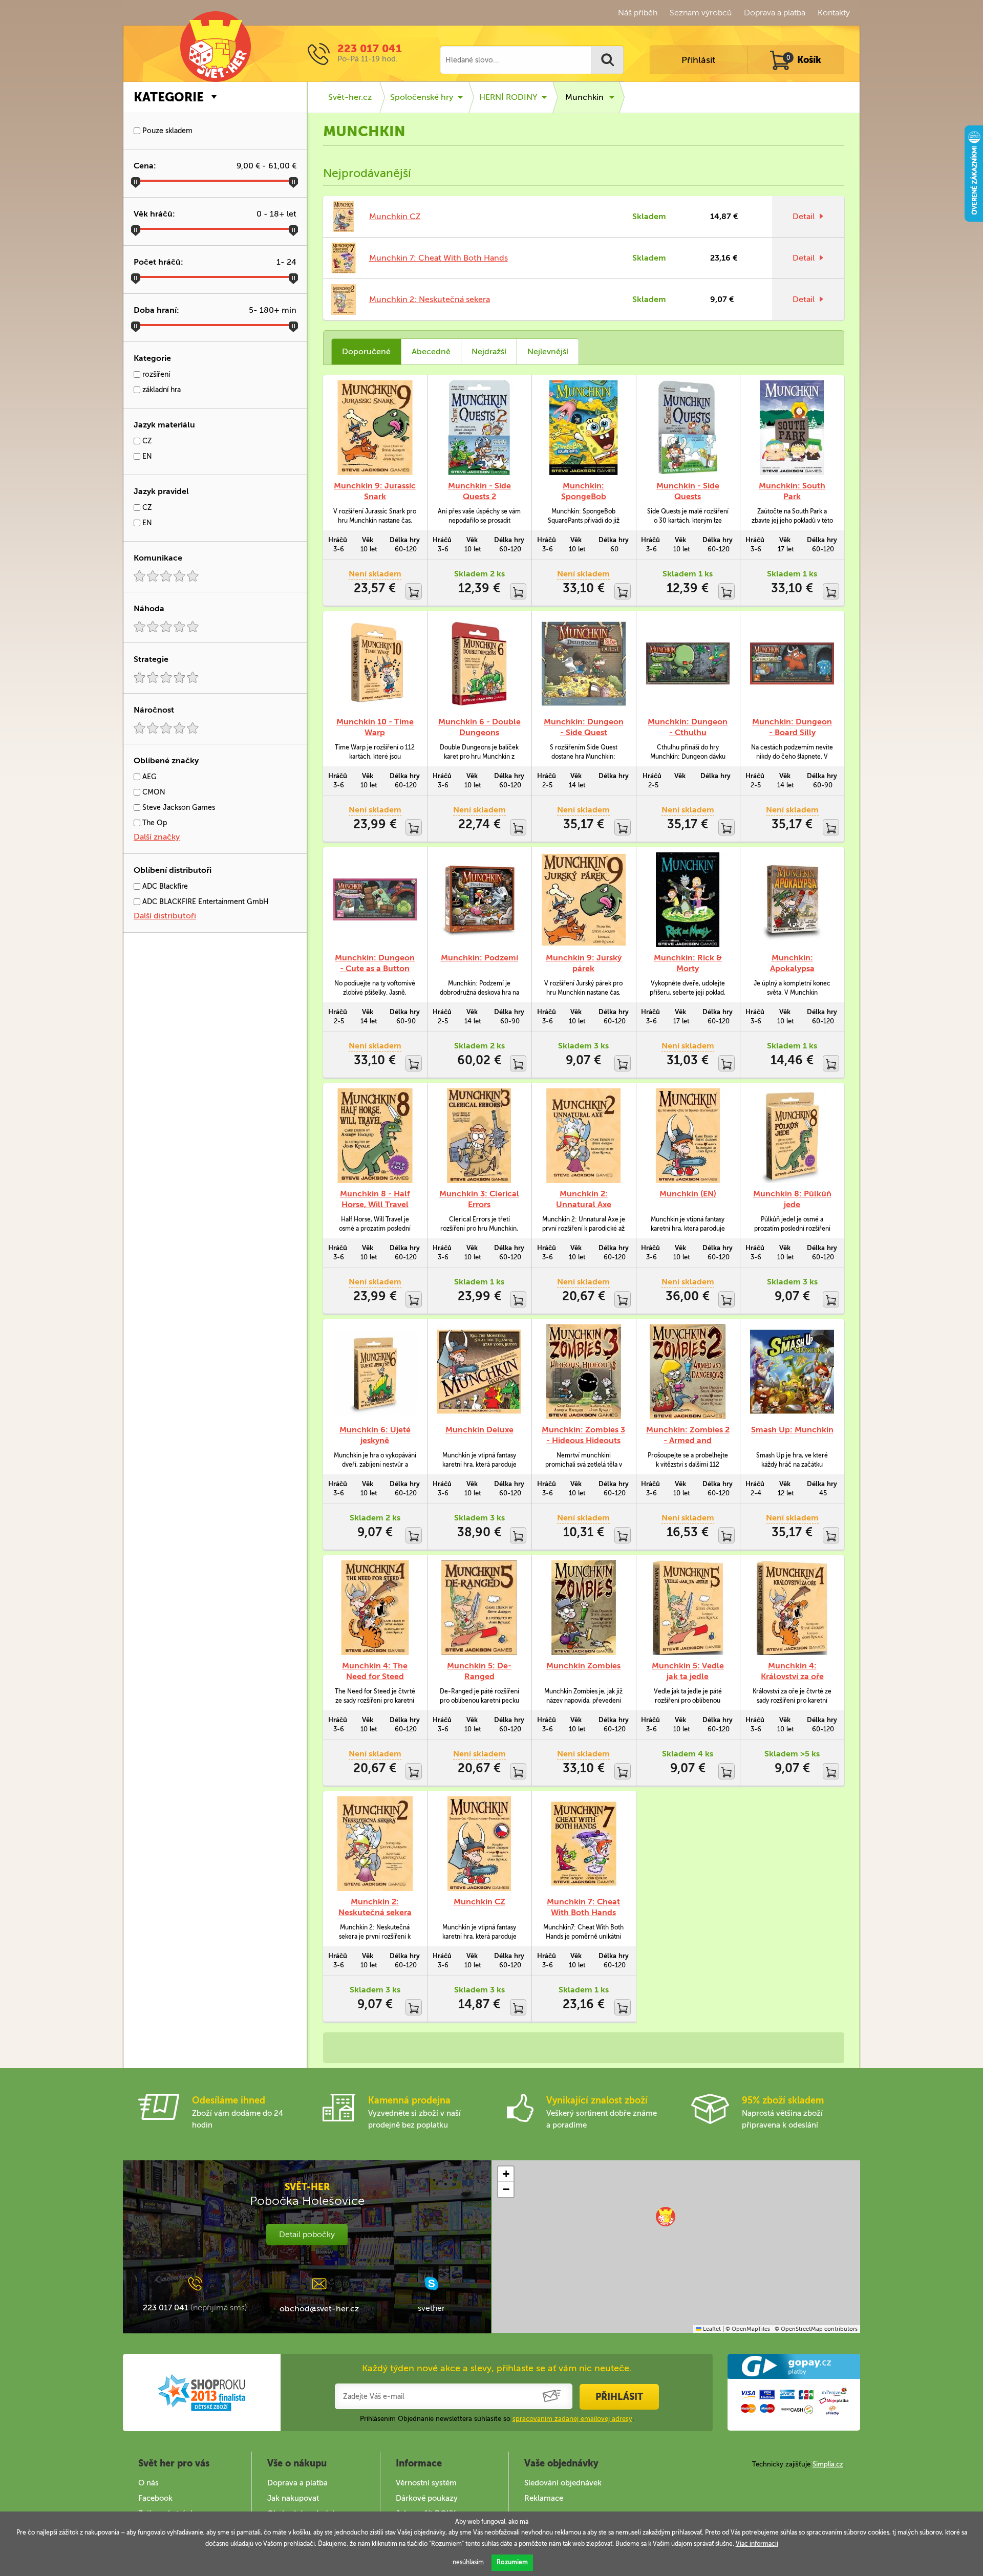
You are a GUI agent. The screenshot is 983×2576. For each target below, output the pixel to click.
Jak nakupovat (293, 2498)
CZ (146, 441)
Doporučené (366, 351)
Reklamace (544, 2498)
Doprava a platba (775, 13)
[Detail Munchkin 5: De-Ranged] (479, 1608)
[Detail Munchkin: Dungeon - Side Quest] (584, 664)
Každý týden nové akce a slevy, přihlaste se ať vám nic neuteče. (497, 2368)
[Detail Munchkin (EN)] (688, 1136)
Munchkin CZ (395, 216)
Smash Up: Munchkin (792, 1430)
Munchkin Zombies (583, 1666)
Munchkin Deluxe (479, 1430)
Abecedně (431, 351)
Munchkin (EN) (688, 1194)
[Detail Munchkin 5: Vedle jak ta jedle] (688, 1608)
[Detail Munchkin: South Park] (792, 428)
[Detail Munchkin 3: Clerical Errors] (479, 1136)
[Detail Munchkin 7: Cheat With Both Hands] (584, 1844)
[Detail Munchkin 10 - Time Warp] (375, 664)
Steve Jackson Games (178, 808)
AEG (148, 777)
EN (146, 456)
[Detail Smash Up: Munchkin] (792, 1372)
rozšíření (155, 374)
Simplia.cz (828, 2464)
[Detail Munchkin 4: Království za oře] (792, 1608)
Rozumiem (512, 2562)
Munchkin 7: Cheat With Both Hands (439, 258)
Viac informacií (757, 2544)
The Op (154, 823)
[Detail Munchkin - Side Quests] (688, 428)
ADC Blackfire (164, 886)
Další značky (157, 837)
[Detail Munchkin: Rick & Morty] (688, 900)
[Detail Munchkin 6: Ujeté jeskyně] (375, 1372)
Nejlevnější (548, 351)
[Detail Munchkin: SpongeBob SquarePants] (584, 428)
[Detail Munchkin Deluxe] (479, 1372)
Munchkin (584, 97)
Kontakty (834, 13)
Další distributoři (165, 916)
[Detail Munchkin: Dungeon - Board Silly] (792, 664)
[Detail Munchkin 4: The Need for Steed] (375, 1608)
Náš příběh (638, 13)
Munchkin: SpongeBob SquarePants (583, 496)
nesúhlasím (468, 2562)
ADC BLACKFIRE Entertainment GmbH (205, 902)
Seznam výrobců (701, 13)
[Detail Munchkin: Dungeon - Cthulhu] (688, 664)
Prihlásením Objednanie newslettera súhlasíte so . (497, 2419)
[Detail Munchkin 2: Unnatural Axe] (584, 1136)
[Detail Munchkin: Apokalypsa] (792, 900)
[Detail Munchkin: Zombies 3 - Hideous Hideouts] (584, 1372)
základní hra (161, 390)
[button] (666, 2217)
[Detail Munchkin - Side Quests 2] (479, 428)
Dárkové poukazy (427, 2498)
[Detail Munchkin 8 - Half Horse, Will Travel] (375, 1136)
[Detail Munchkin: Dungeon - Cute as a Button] (375, 900)
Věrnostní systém (426, 2483)
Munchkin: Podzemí (479, 958)
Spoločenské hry (422, 97)
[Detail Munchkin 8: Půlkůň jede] (792, 1136)
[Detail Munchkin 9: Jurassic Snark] (375, 428)
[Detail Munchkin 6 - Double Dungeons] (479, 664)
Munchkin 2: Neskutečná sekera (430, 299)
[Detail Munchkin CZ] (479, 1844)
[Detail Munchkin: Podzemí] (479, 900)
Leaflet (711, 2329)
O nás (148, 2483)
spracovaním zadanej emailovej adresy (572, 2419)
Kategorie (169, 97)
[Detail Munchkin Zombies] (584, 1608)
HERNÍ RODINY (508, 97)
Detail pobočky (307, 2234)
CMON (153, 792)
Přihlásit (698, 60)
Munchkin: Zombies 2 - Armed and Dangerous (688, 1440)
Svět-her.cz (350, 97)
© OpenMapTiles (748, 2329)
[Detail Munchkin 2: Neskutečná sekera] (375, 1844)
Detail (804, 216)
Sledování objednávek (563, 2483)
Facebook (155, 2498)
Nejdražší (489, 351)
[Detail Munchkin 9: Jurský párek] (584, 900)
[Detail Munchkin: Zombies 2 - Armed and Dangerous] (688, 1372)
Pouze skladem (166, 131)
